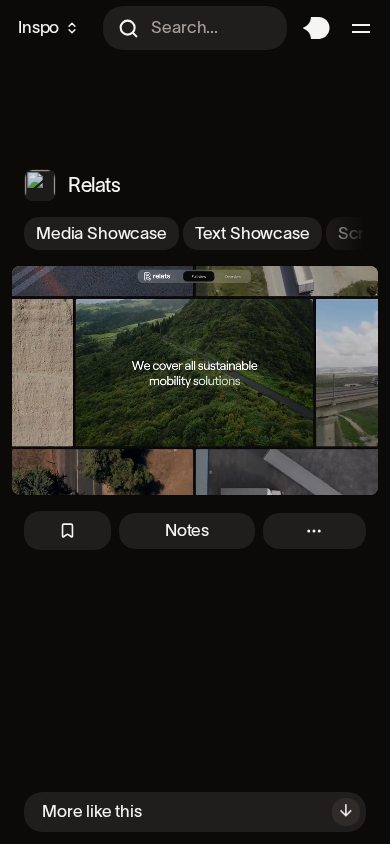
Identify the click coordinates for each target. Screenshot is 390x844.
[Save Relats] (67, 530)
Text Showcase (252, 233)
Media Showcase (101, 233)
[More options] (314, 531)
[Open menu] (364, 28)
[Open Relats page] (40, 185)
